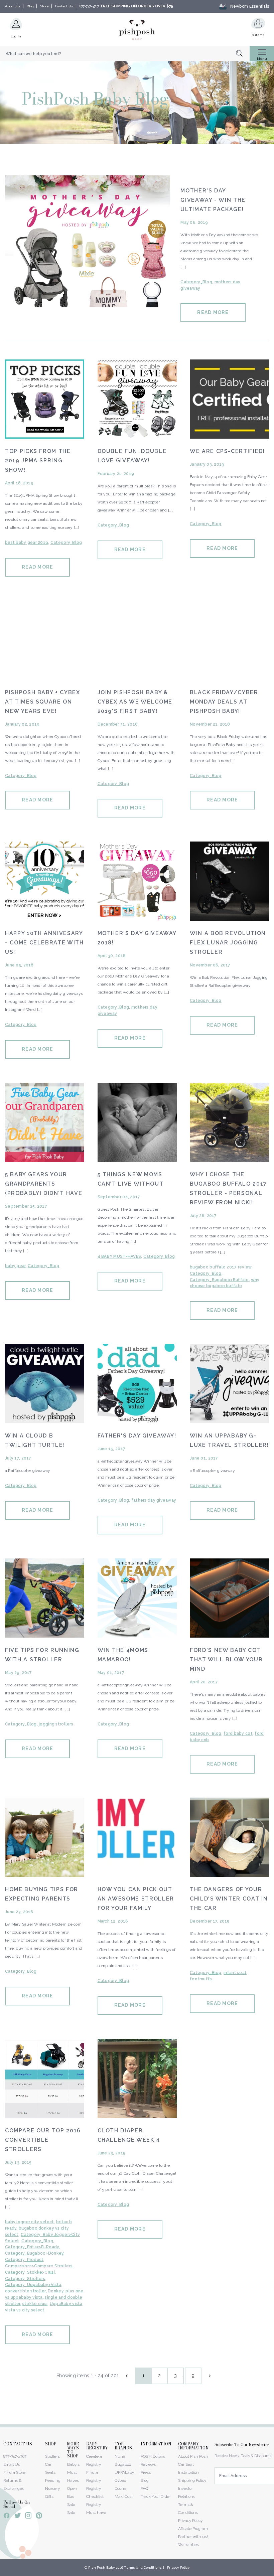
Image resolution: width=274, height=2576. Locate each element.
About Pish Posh (193, 2456)
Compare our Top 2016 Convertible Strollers (43, 2140)
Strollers (52, 2456)
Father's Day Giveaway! (137, 1436)
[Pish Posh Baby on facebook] (7, 2517)
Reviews (148, 2464)
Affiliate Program (193, 2529)
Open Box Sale (72, 2496)
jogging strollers (56, 1724)
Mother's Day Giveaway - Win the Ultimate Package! (213, 200)
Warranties (188, 2545)
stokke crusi (35, 2304)
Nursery (52, 2488)
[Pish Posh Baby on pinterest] (39, 2517)
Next (209, 2376)
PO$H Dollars (153, 2456)
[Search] (243, 54)
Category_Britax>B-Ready (32, 2247)
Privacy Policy (190, 2521)
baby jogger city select (29, 2222)
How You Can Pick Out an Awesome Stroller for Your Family (136, 1899)
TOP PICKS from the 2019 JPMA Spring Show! (38, 461)
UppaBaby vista (66, 2304)
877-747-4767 (89, 6)
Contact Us (64, 6)
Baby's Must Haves (73, 2472)
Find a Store (14, 2472)
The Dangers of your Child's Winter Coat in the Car (229, 1899)
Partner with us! (193, 2537)
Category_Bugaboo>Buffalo (219, 1280)
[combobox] (125, 54)
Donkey (56, 2291)
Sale (71, 2513)
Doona (120, 2488)
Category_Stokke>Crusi (30, 2272)
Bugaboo (123, 2464)
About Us (13, 6)
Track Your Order (156, 2496)
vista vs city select (25, 2310)
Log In (16, 36)
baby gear (15, 1266)
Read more (213, 312)
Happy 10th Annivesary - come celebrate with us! (44, 943)
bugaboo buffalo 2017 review (221, 1267)
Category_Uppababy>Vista (33, 2285)
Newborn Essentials (250, 6)
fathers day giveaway (154, 1500)
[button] (274, 2572)
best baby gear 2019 (27, 543)
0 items (258, 35)
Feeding (53, 2480)
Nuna (120, 2456)
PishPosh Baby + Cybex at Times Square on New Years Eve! (43, 702)
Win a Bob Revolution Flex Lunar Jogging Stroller (228, 943)
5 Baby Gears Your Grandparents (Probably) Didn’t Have (44, 1184)
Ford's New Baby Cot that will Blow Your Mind (226, 1659)
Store (44, 6)
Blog (30, 6)
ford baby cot (238, 1733)
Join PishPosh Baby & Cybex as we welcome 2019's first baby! (135, 702)
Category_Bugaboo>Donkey (34, 2253)
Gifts (49, 2496)
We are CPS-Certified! (227, 451)
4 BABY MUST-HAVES (119, 1256)
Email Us (12, 2464)
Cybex (120, 2480)
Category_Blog (196, 282)
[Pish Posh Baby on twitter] (18, 2517)
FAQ (144, 2488)
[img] (88, 241)
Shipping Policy (192, 2480)
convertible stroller (25, 2291)
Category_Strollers (25, 2279)
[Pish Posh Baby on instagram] (28, 2517)
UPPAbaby (124, 2472)
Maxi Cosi (123, 2496)
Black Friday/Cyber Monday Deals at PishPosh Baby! (224, 702)
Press (146, 2472)
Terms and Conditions (143, 2567)
